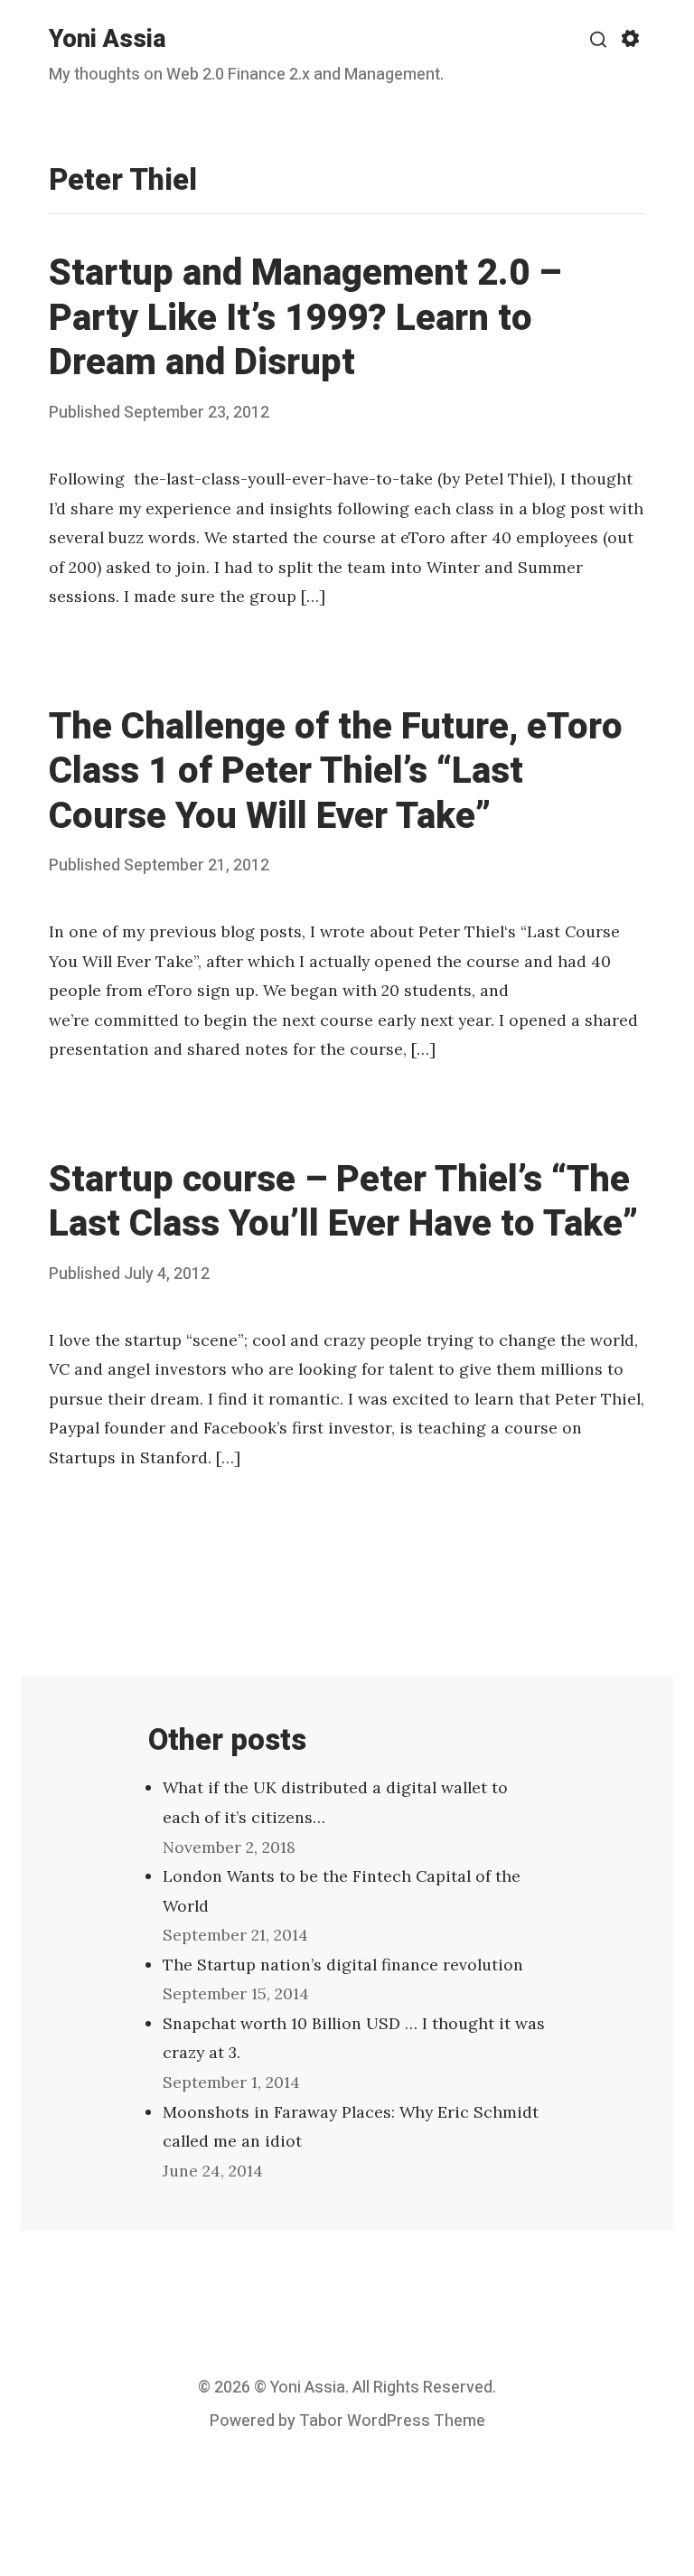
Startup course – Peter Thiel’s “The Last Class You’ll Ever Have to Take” (343, 1202)
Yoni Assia (108, 39)
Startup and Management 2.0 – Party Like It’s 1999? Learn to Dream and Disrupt (305, 318)
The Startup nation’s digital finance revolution (343, 1965)
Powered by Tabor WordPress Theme (347, 2421)
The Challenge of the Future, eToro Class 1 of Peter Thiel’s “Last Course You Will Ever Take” (336, 772)
